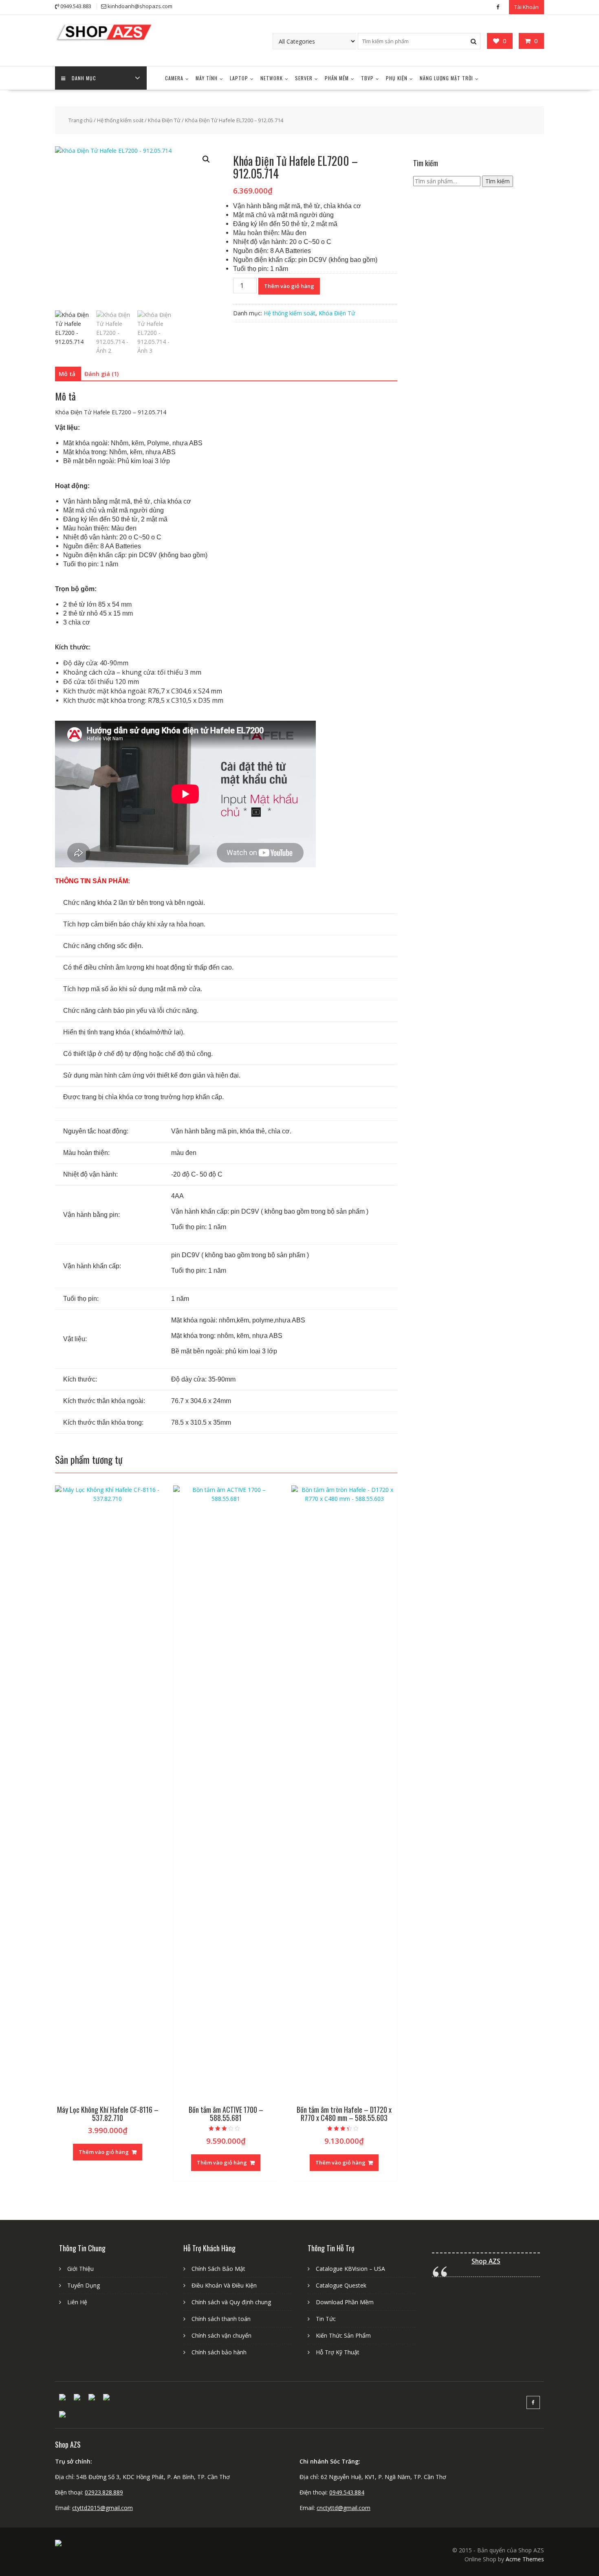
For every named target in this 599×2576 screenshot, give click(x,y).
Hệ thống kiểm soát (120, 120)
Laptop (239, 78)
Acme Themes (525, 2559)
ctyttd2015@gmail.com (102, 2508)
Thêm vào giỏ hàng (289, 286)
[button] (206, 159)
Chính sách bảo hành (219, 2352)
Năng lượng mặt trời (446, 78)
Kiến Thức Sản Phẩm (343, 2335)
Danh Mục (84, 78)
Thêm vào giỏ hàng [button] (104, 2152)
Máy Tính (207, 78)
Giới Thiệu (80, 2269)
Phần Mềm (337, 78)
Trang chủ (80, 120)
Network (272, 78)
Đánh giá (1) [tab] (101, 374)
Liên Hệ (77, 2302)
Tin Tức (326, 2319)
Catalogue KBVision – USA (350, 2269)
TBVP (367, 78)
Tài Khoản (526, 7)
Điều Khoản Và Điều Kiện (224, 2285)
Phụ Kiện (397, 78)
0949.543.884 (347, 2492)
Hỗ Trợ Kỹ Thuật (338, 2352)
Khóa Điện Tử (164, 120)
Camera (174, 78)
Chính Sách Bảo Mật (218, 2269)
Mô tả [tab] (67, 374)
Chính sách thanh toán (221, 2319)
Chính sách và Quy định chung (231, 2302)
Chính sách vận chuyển (221, 2335)
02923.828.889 (104, 2492)
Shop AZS (486, 2261)
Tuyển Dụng (84, 2285)
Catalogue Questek (341, 2285)
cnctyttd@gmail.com (344, 2508)
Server (304, 78)
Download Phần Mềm (345, 2302)
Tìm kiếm (498, 181)
